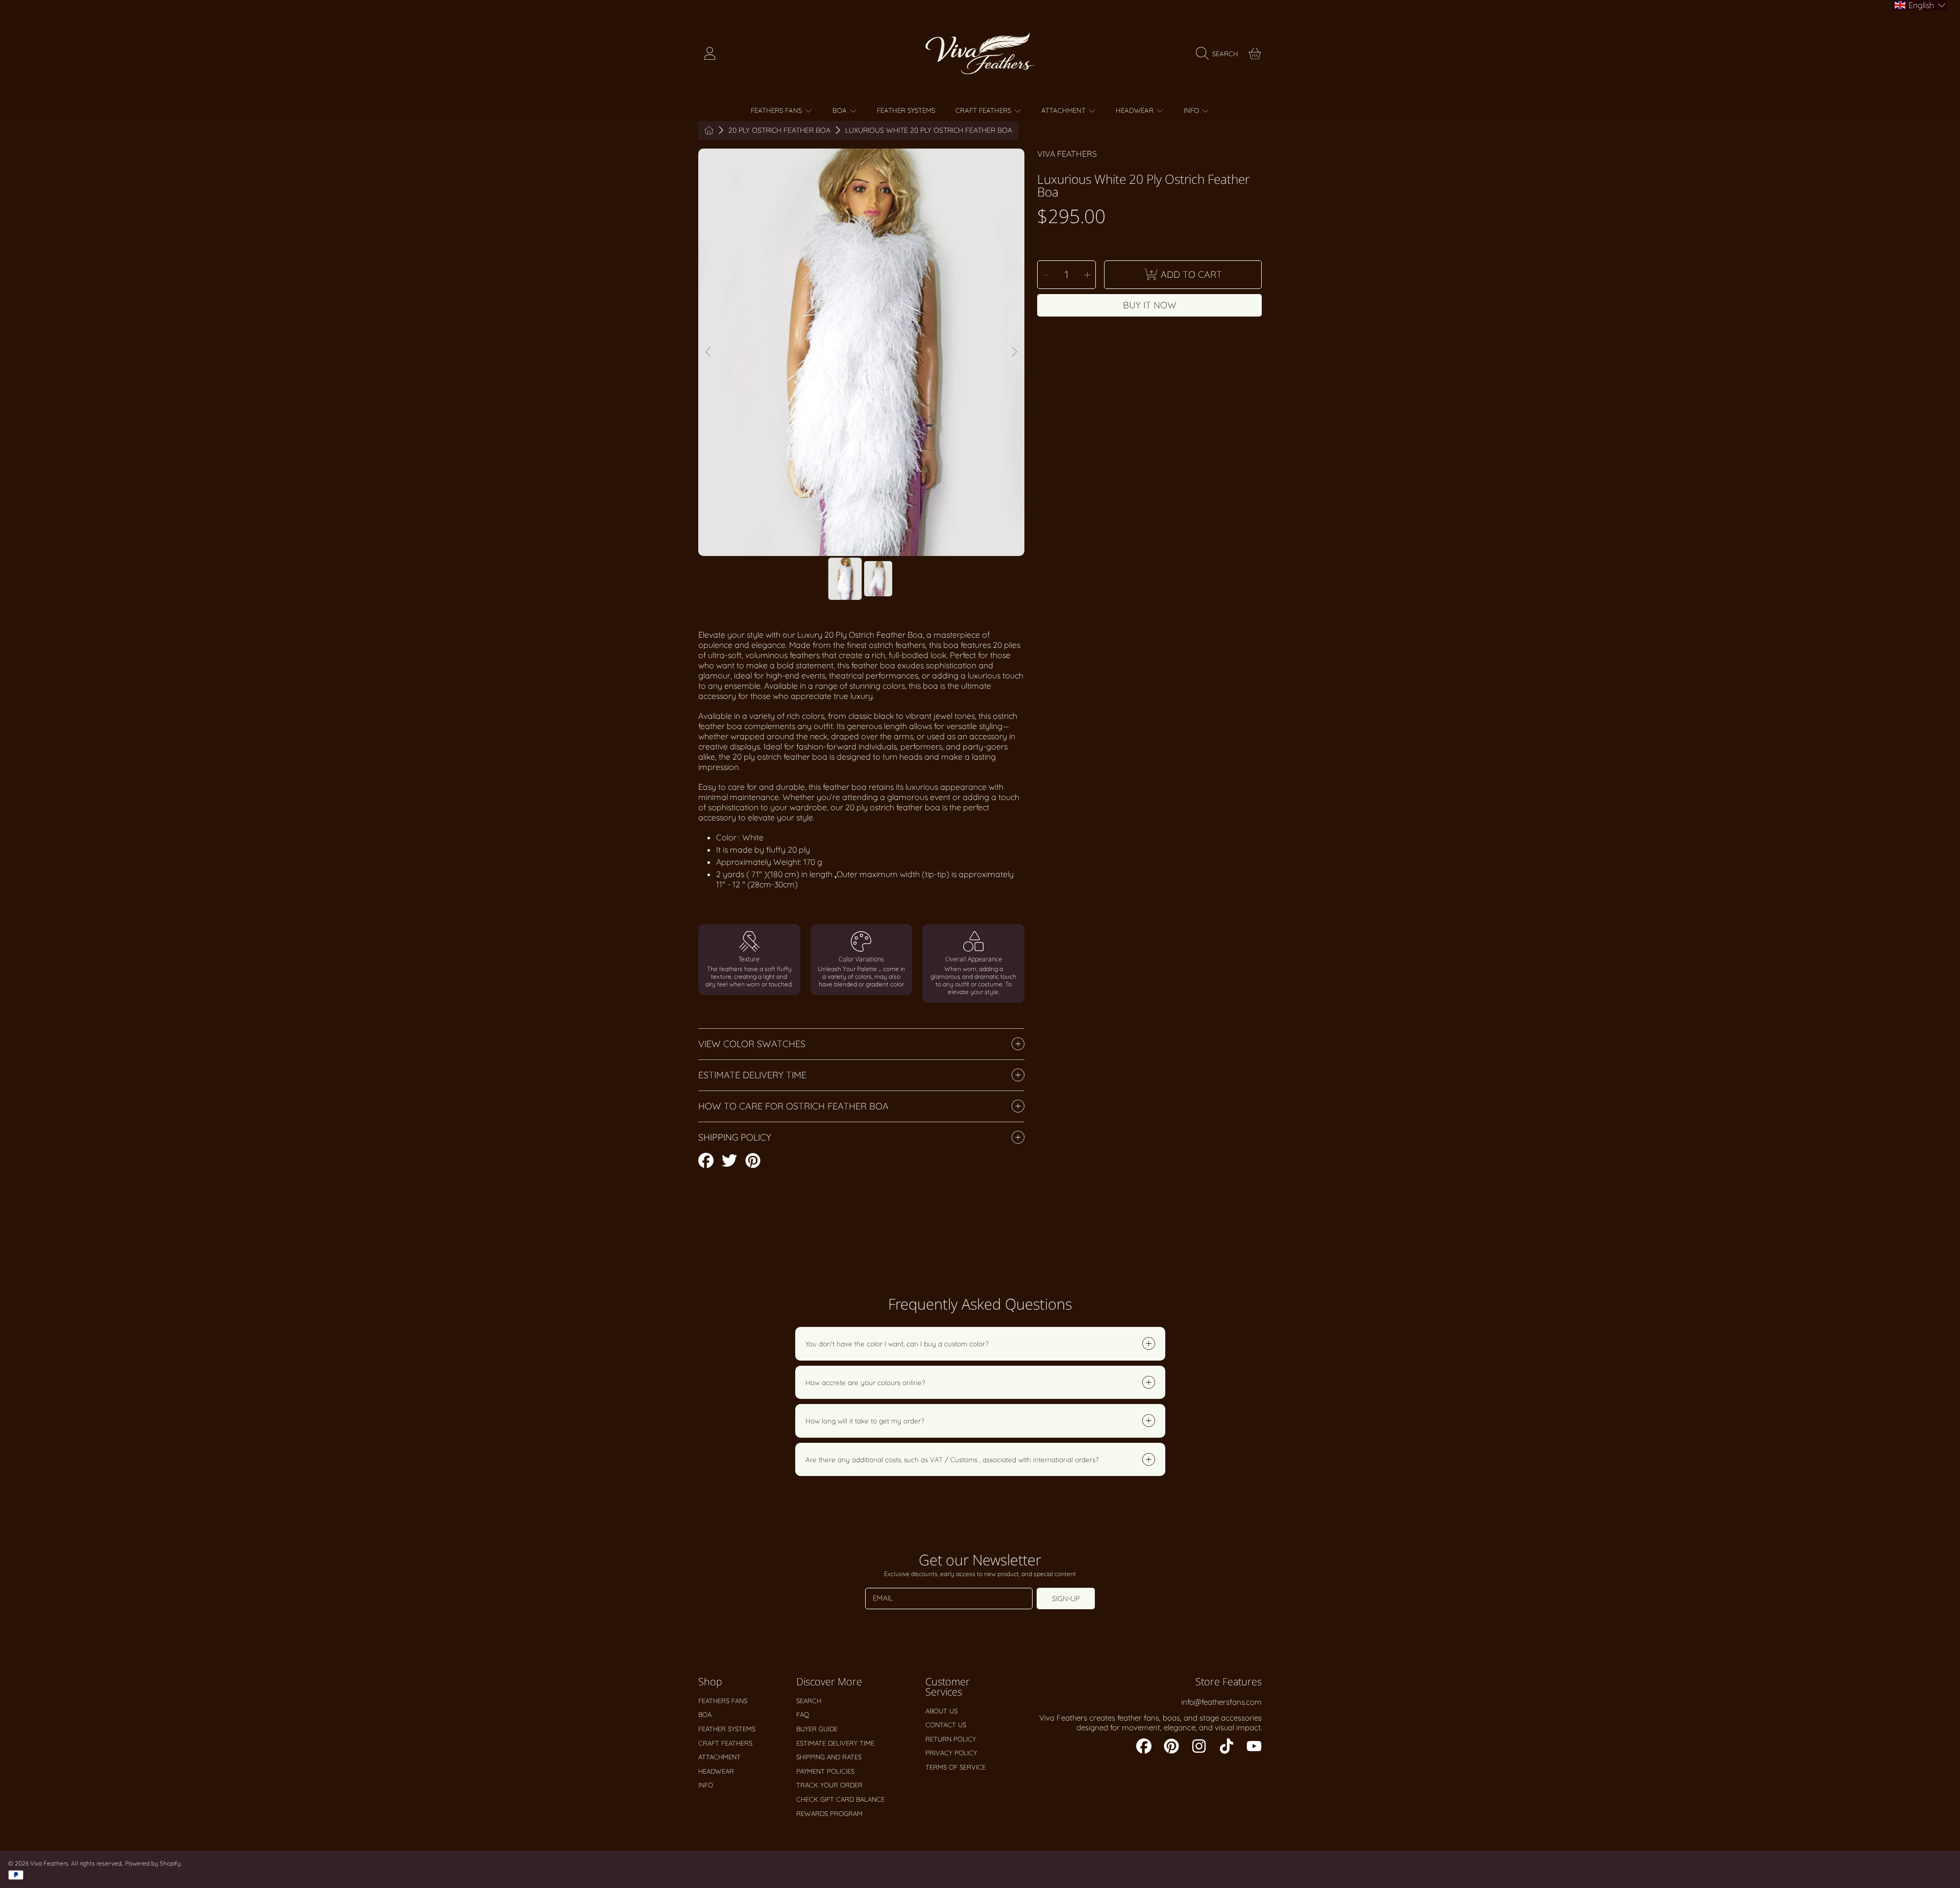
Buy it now (1150, 305)
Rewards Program (829, 1813)
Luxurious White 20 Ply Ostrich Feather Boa (929, 130)
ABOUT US (941, 1711)
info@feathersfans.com (1221, 1702)
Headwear (1136, 110)
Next (1014, 352)
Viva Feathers (1067, 154)
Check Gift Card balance (840, 1799)
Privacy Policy (951, 1753)
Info (1192, 110)
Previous (709, 352)
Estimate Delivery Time (835, 1743)
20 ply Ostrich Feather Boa (779, 130)
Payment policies (825, 1771)
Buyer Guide (817, 1729)
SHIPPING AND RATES (829, 1757)
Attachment (1064, 110)
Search (809, 1701)
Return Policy (951, 1739)
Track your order (829, 1785)
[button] (1220, 54)
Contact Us (946, 1725)
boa (841, 110)
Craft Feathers (984, 110)
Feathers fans (777, 110)
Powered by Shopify (153, 1863)
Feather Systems (727, 1729)
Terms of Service (955, 1767)
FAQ (803, 1714)
